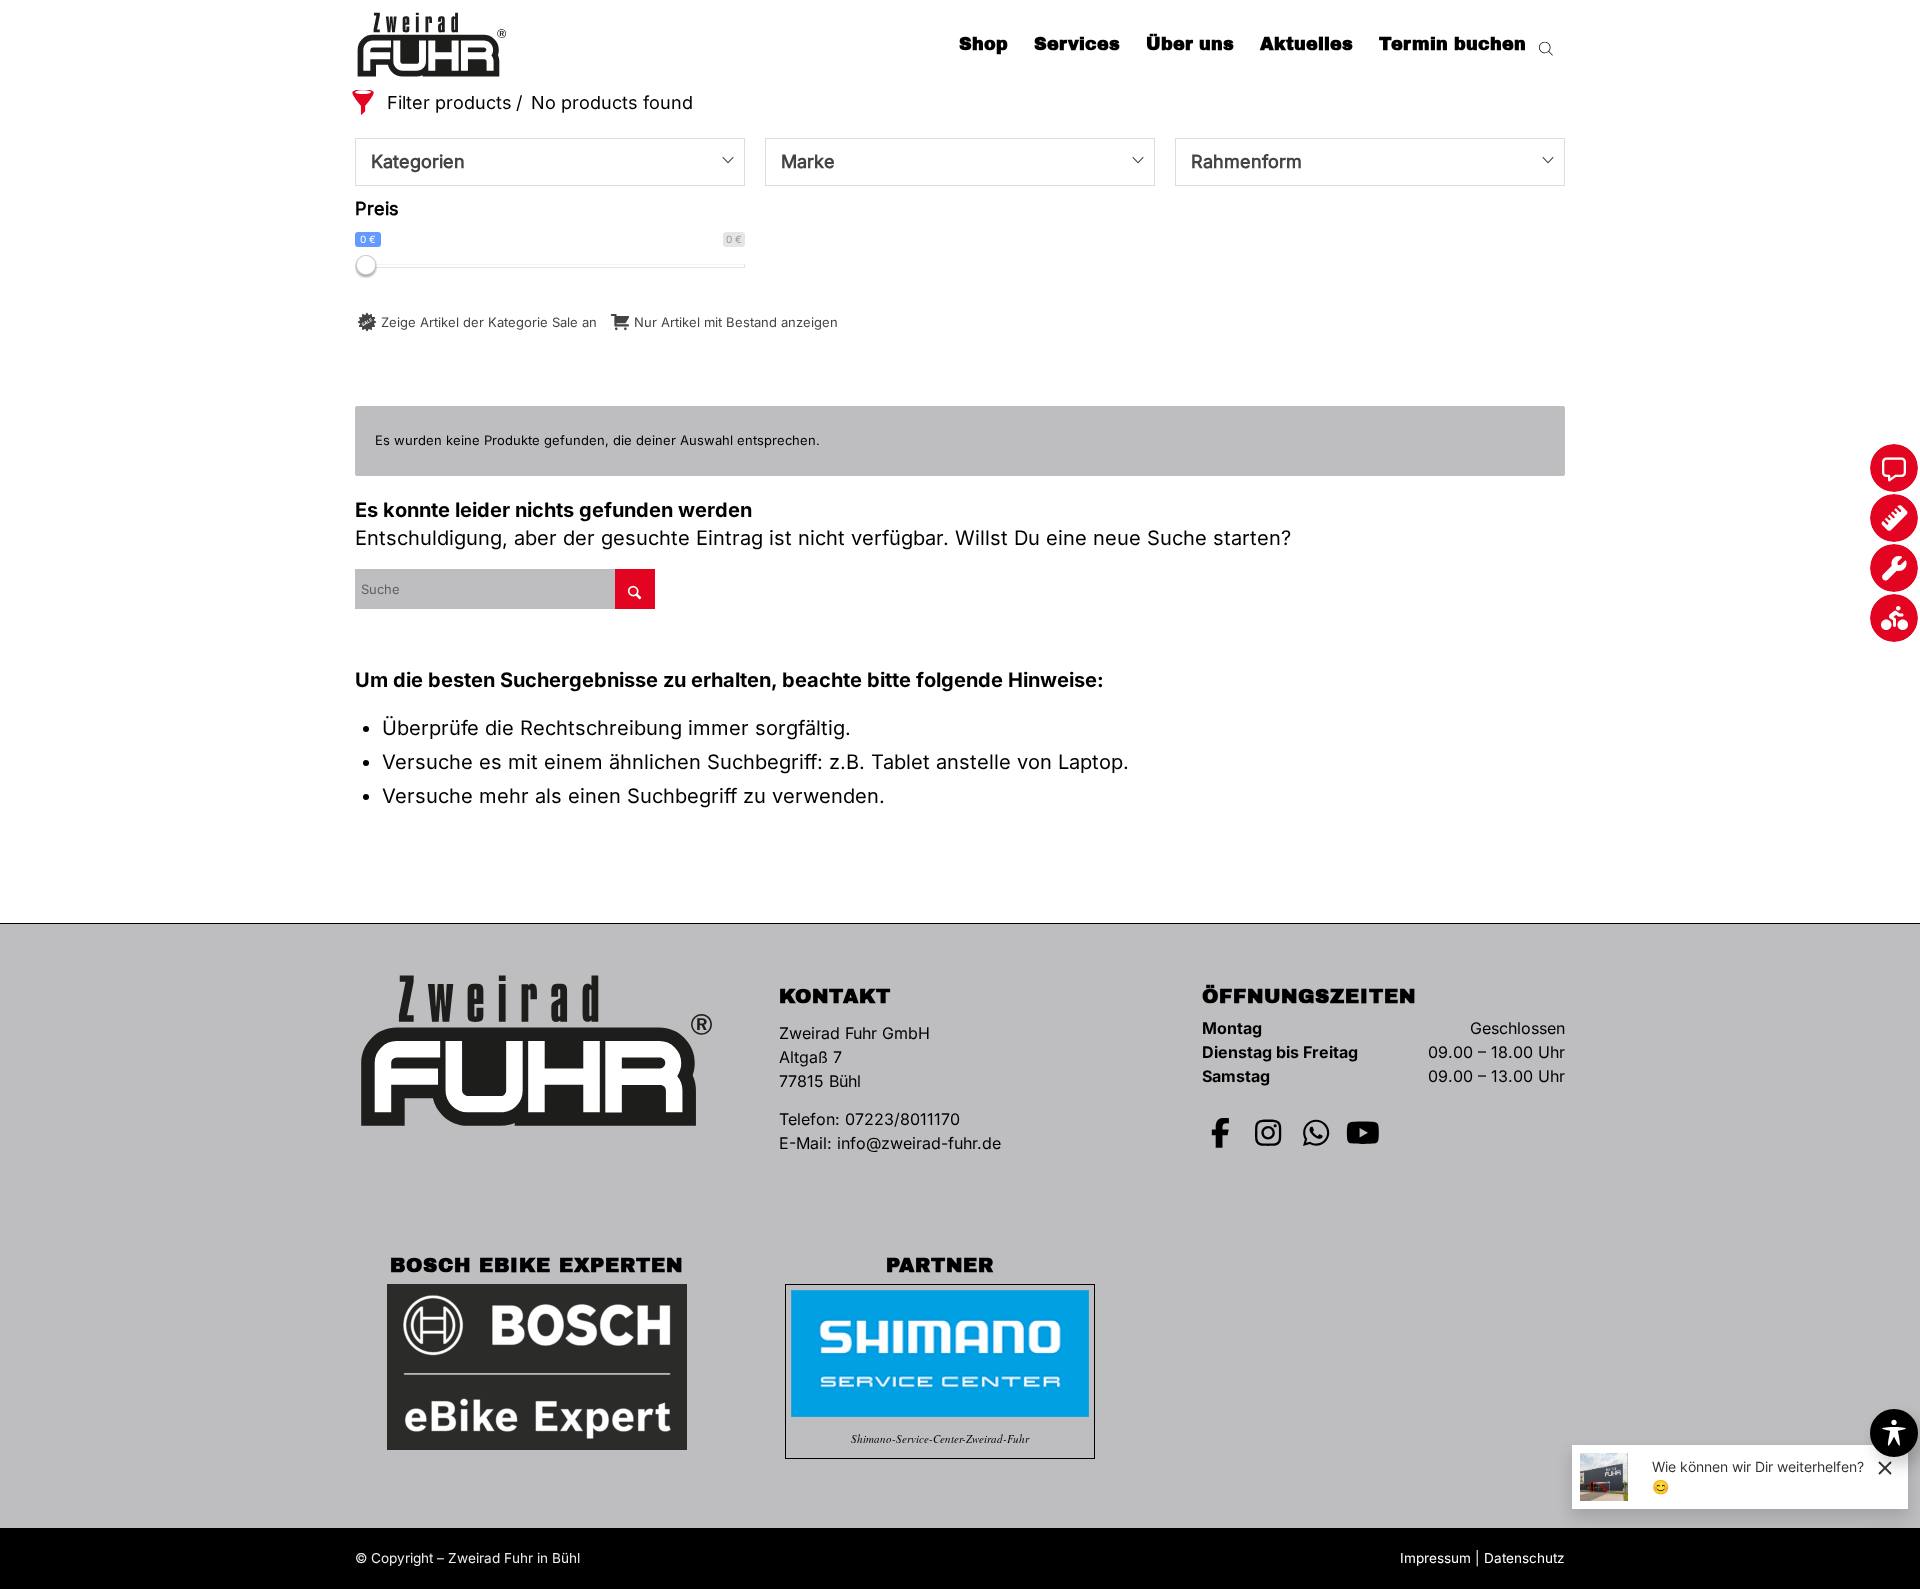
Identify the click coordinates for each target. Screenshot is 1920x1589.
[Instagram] (1269, 1133)
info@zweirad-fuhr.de (919, 1143)
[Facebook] (1221, 1133)
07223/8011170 (902, 1119)
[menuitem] (983, 45)
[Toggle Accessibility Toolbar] (1894, 1433)
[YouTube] (1364, 1133)
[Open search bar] (1546, 45)
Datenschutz (1524, 1558)
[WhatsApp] (1316, 1133)
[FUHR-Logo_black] (432, 45)
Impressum (1435, 1558)
